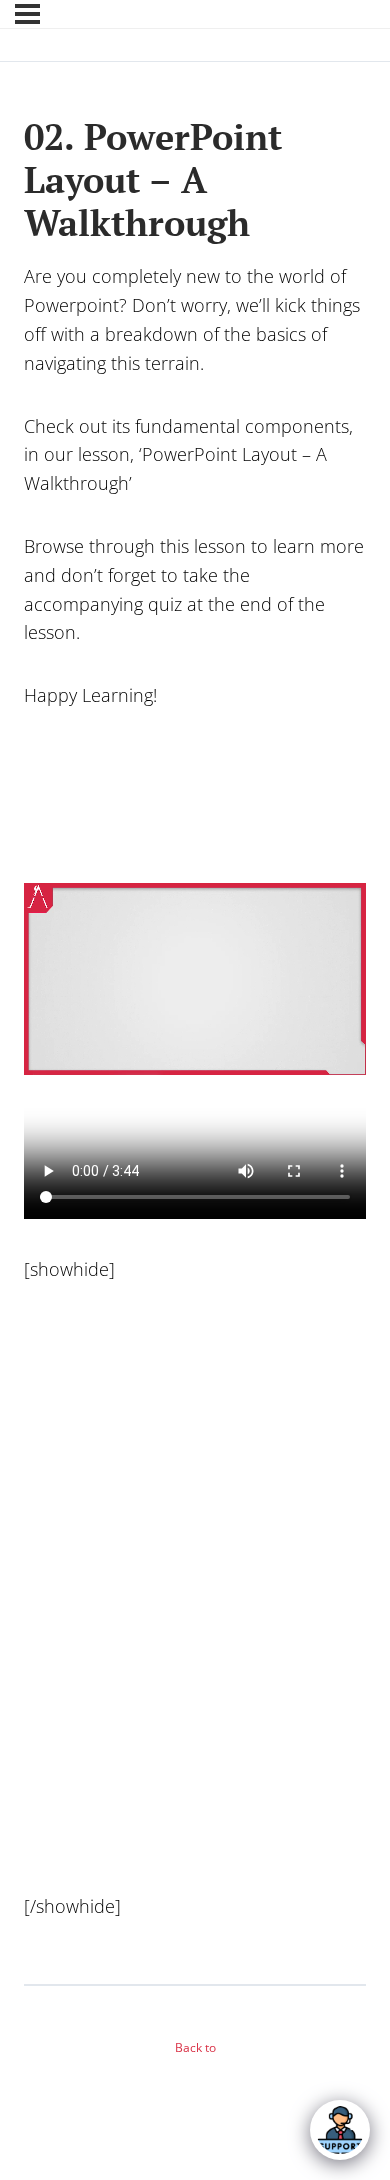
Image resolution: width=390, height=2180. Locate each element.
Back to (195, 2047)
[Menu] (27, 14)
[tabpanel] (195, 1114)
